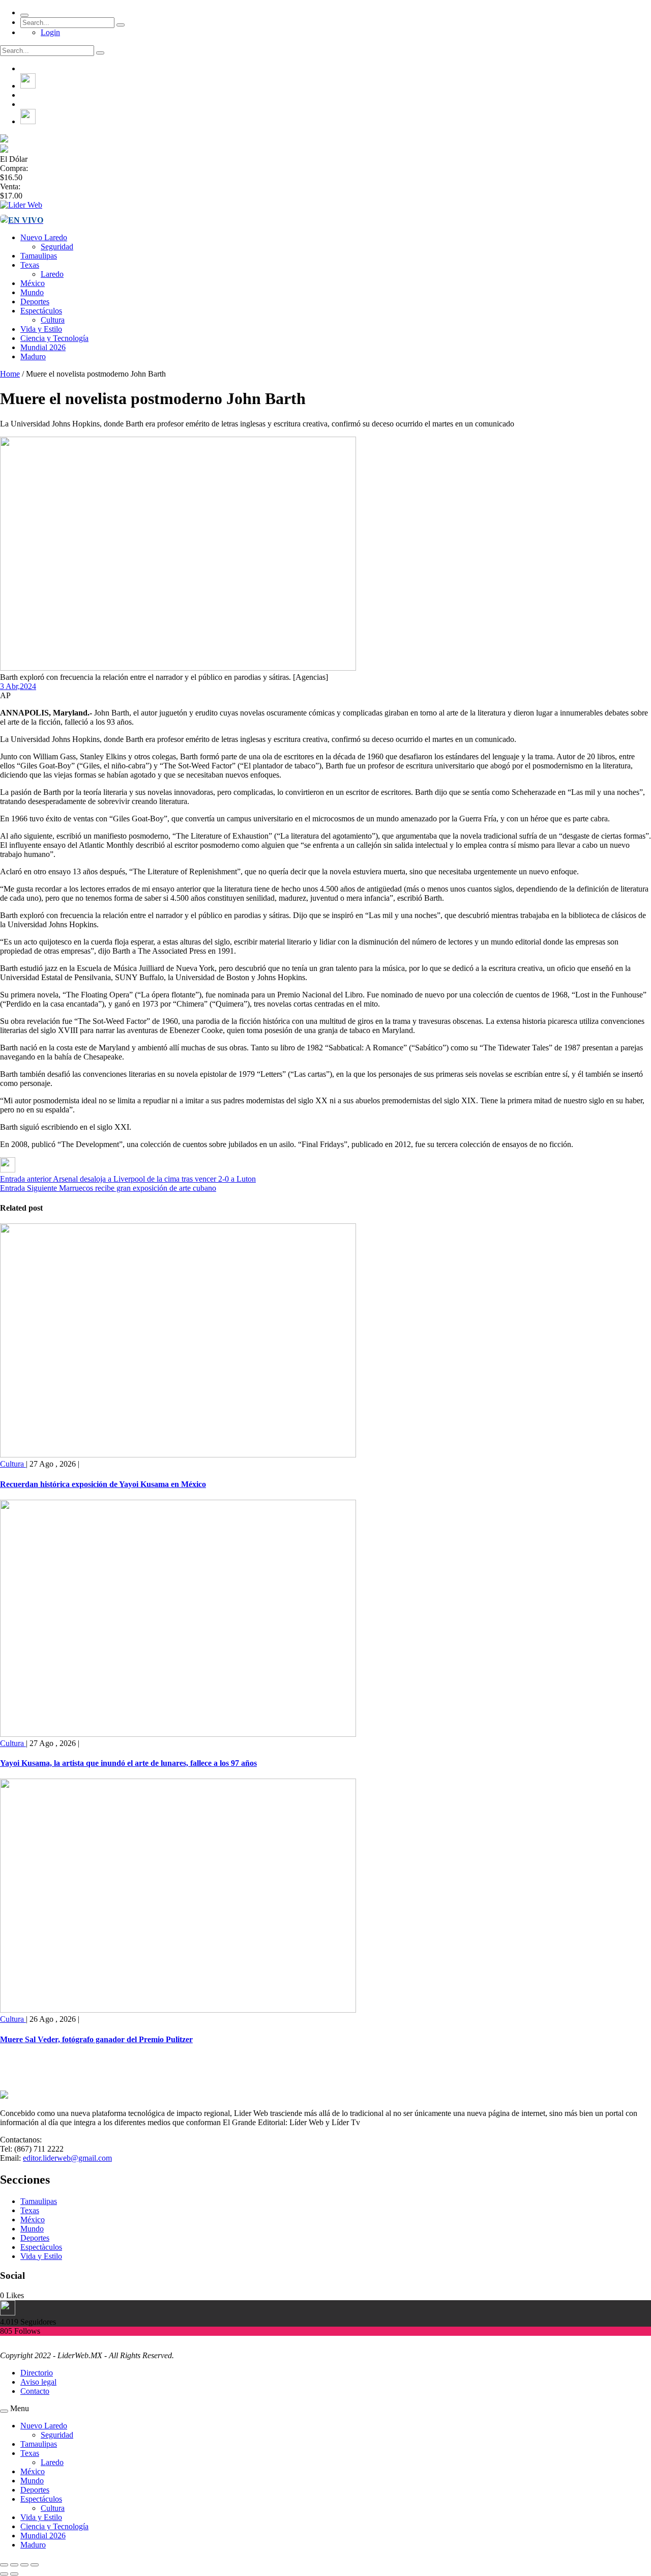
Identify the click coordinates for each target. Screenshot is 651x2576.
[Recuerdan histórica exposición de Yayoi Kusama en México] (178, 1455)
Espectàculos (41, 2247)
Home (10, 374)
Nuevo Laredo (44, 237)
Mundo (32, 292)
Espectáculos (41, 311)
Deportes (35, 302)
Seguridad (57, 247)
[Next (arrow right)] (14, 2574)
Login (50, 32)
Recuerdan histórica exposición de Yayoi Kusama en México (103, 1484)
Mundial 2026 (43, 347)
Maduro (33, 356)
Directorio (37, 2373)
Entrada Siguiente (28, 1188)
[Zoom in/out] (35, 2565)
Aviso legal (38, 2382)
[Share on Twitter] (8, 1170)
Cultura (53, 320)
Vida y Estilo (41, 329)
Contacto (35, 2391)
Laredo (52, 274)
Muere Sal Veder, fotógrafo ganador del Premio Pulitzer (96, 2039)
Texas (30, 265)
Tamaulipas (39, 256)
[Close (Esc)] (4, 2565)
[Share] (14, 2565)
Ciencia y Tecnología (54, 338)
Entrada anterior (26, 1179)
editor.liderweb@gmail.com (67, 2158)
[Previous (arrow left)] (4, 2574)
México (33, 283)
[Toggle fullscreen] (24, 2565)
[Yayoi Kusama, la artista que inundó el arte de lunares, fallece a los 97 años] (178, 1734)
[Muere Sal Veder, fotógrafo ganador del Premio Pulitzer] (178, 2010)
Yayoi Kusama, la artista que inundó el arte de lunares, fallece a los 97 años (128, 1763)
